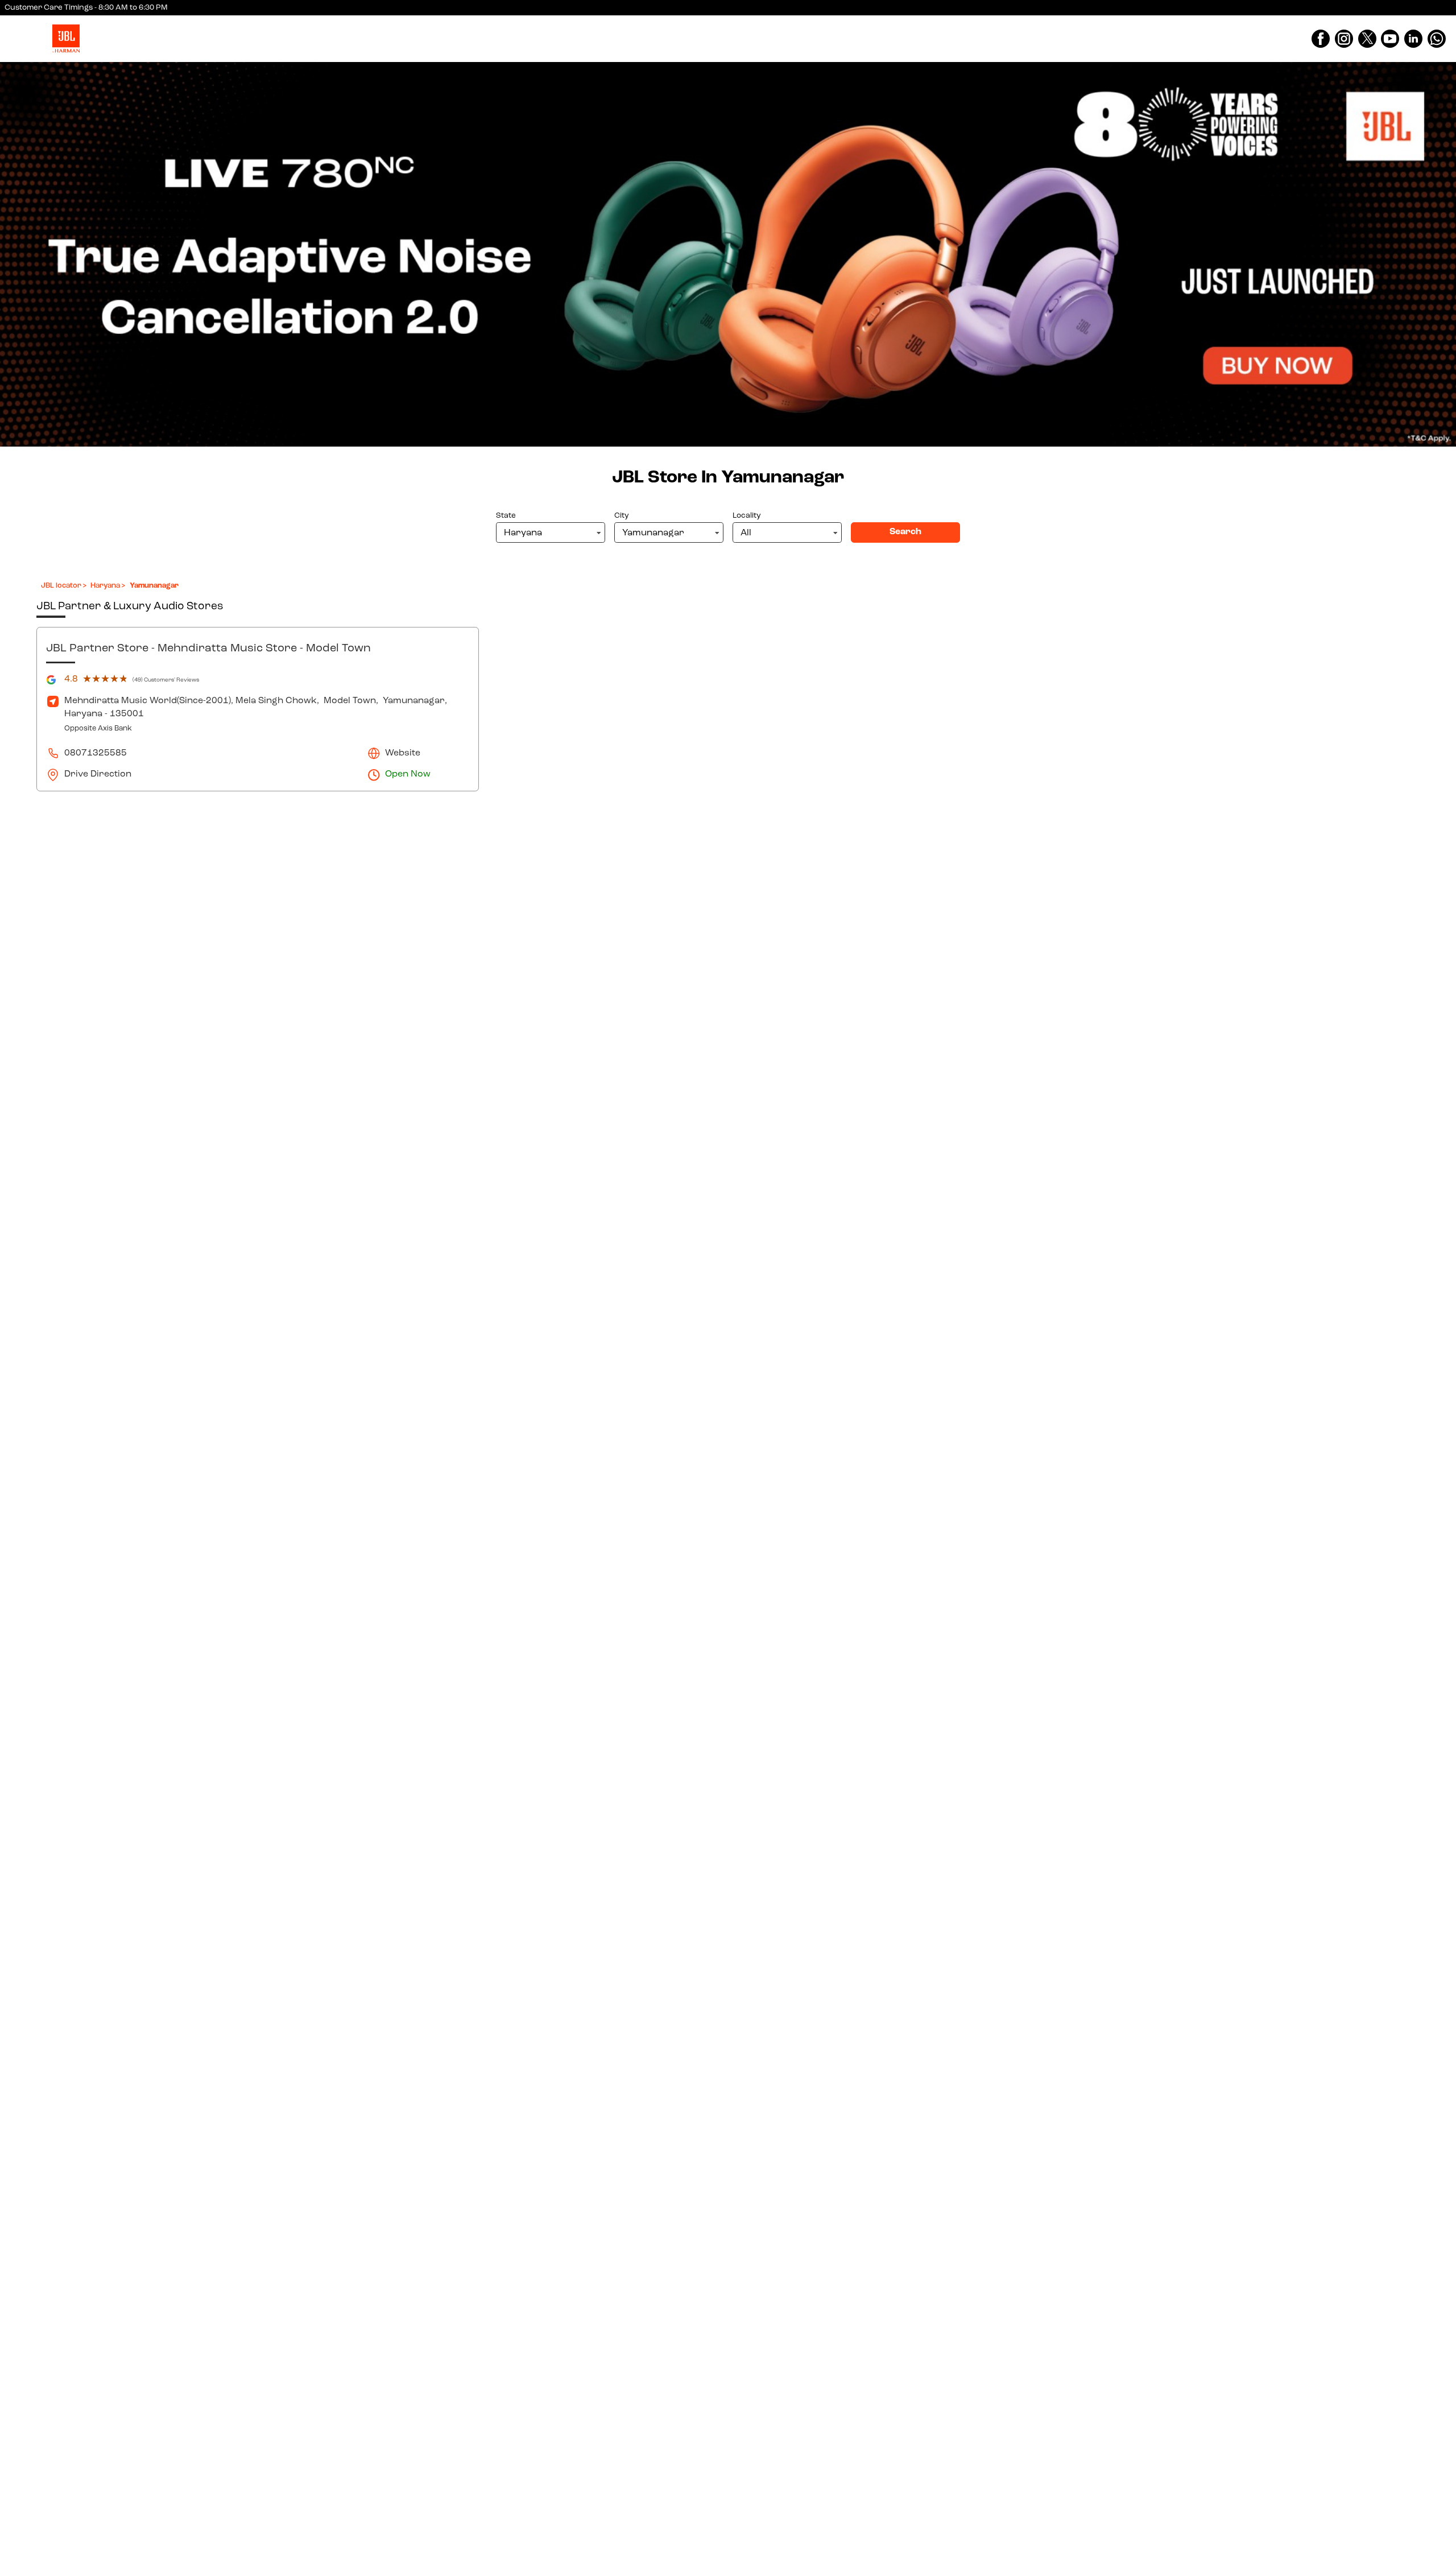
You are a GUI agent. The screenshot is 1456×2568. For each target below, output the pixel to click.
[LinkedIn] (1413, 39)
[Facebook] (1321, 39)
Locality (747, 516)
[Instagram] (1344, 39)
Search (905, 532)
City (622, 516)
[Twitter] (1367, 39)
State (506, 516)
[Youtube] (1390, 39)
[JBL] (66, 39)
